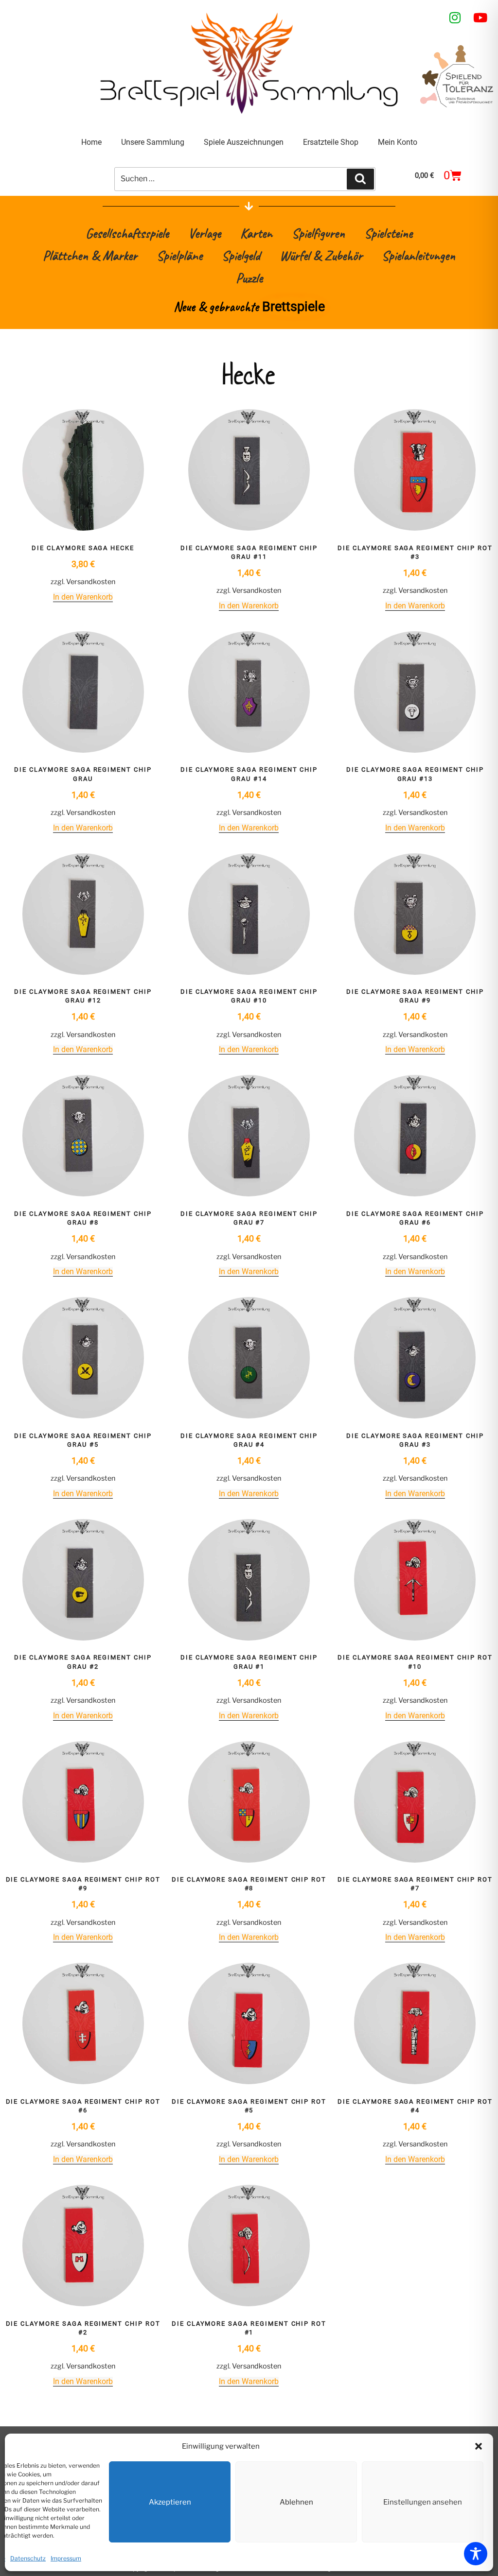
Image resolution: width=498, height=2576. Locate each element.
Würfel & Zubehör (321, 255)
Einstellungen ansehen (423, 2502)
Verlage (205, 233)
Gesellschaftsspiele (127, 233)
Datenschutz (28, 2558)
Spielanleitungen (418, 255)
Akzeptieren (170, 2502)
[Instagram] (455, 17)
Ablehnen (296, 2502)
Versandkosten (91, 582)
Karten (256, 233)
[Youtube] (480, 17)
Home (91, 142)
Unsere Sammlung (153, 142)
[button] (479, 2446)
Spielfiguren (318, 233)
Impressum (66, 2558)
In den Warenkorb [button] (83, 597)
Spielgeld (241, 255)
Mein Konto (398, 142)
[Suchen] (360, 179)
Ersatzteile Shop (331, 142)
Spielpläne (179, 255)
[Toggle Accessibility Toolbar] (476, 2554)
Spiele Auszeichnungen (244, 142)
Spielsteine (388, 233)
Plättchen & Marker (90, 255)
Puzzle (249, 278)
